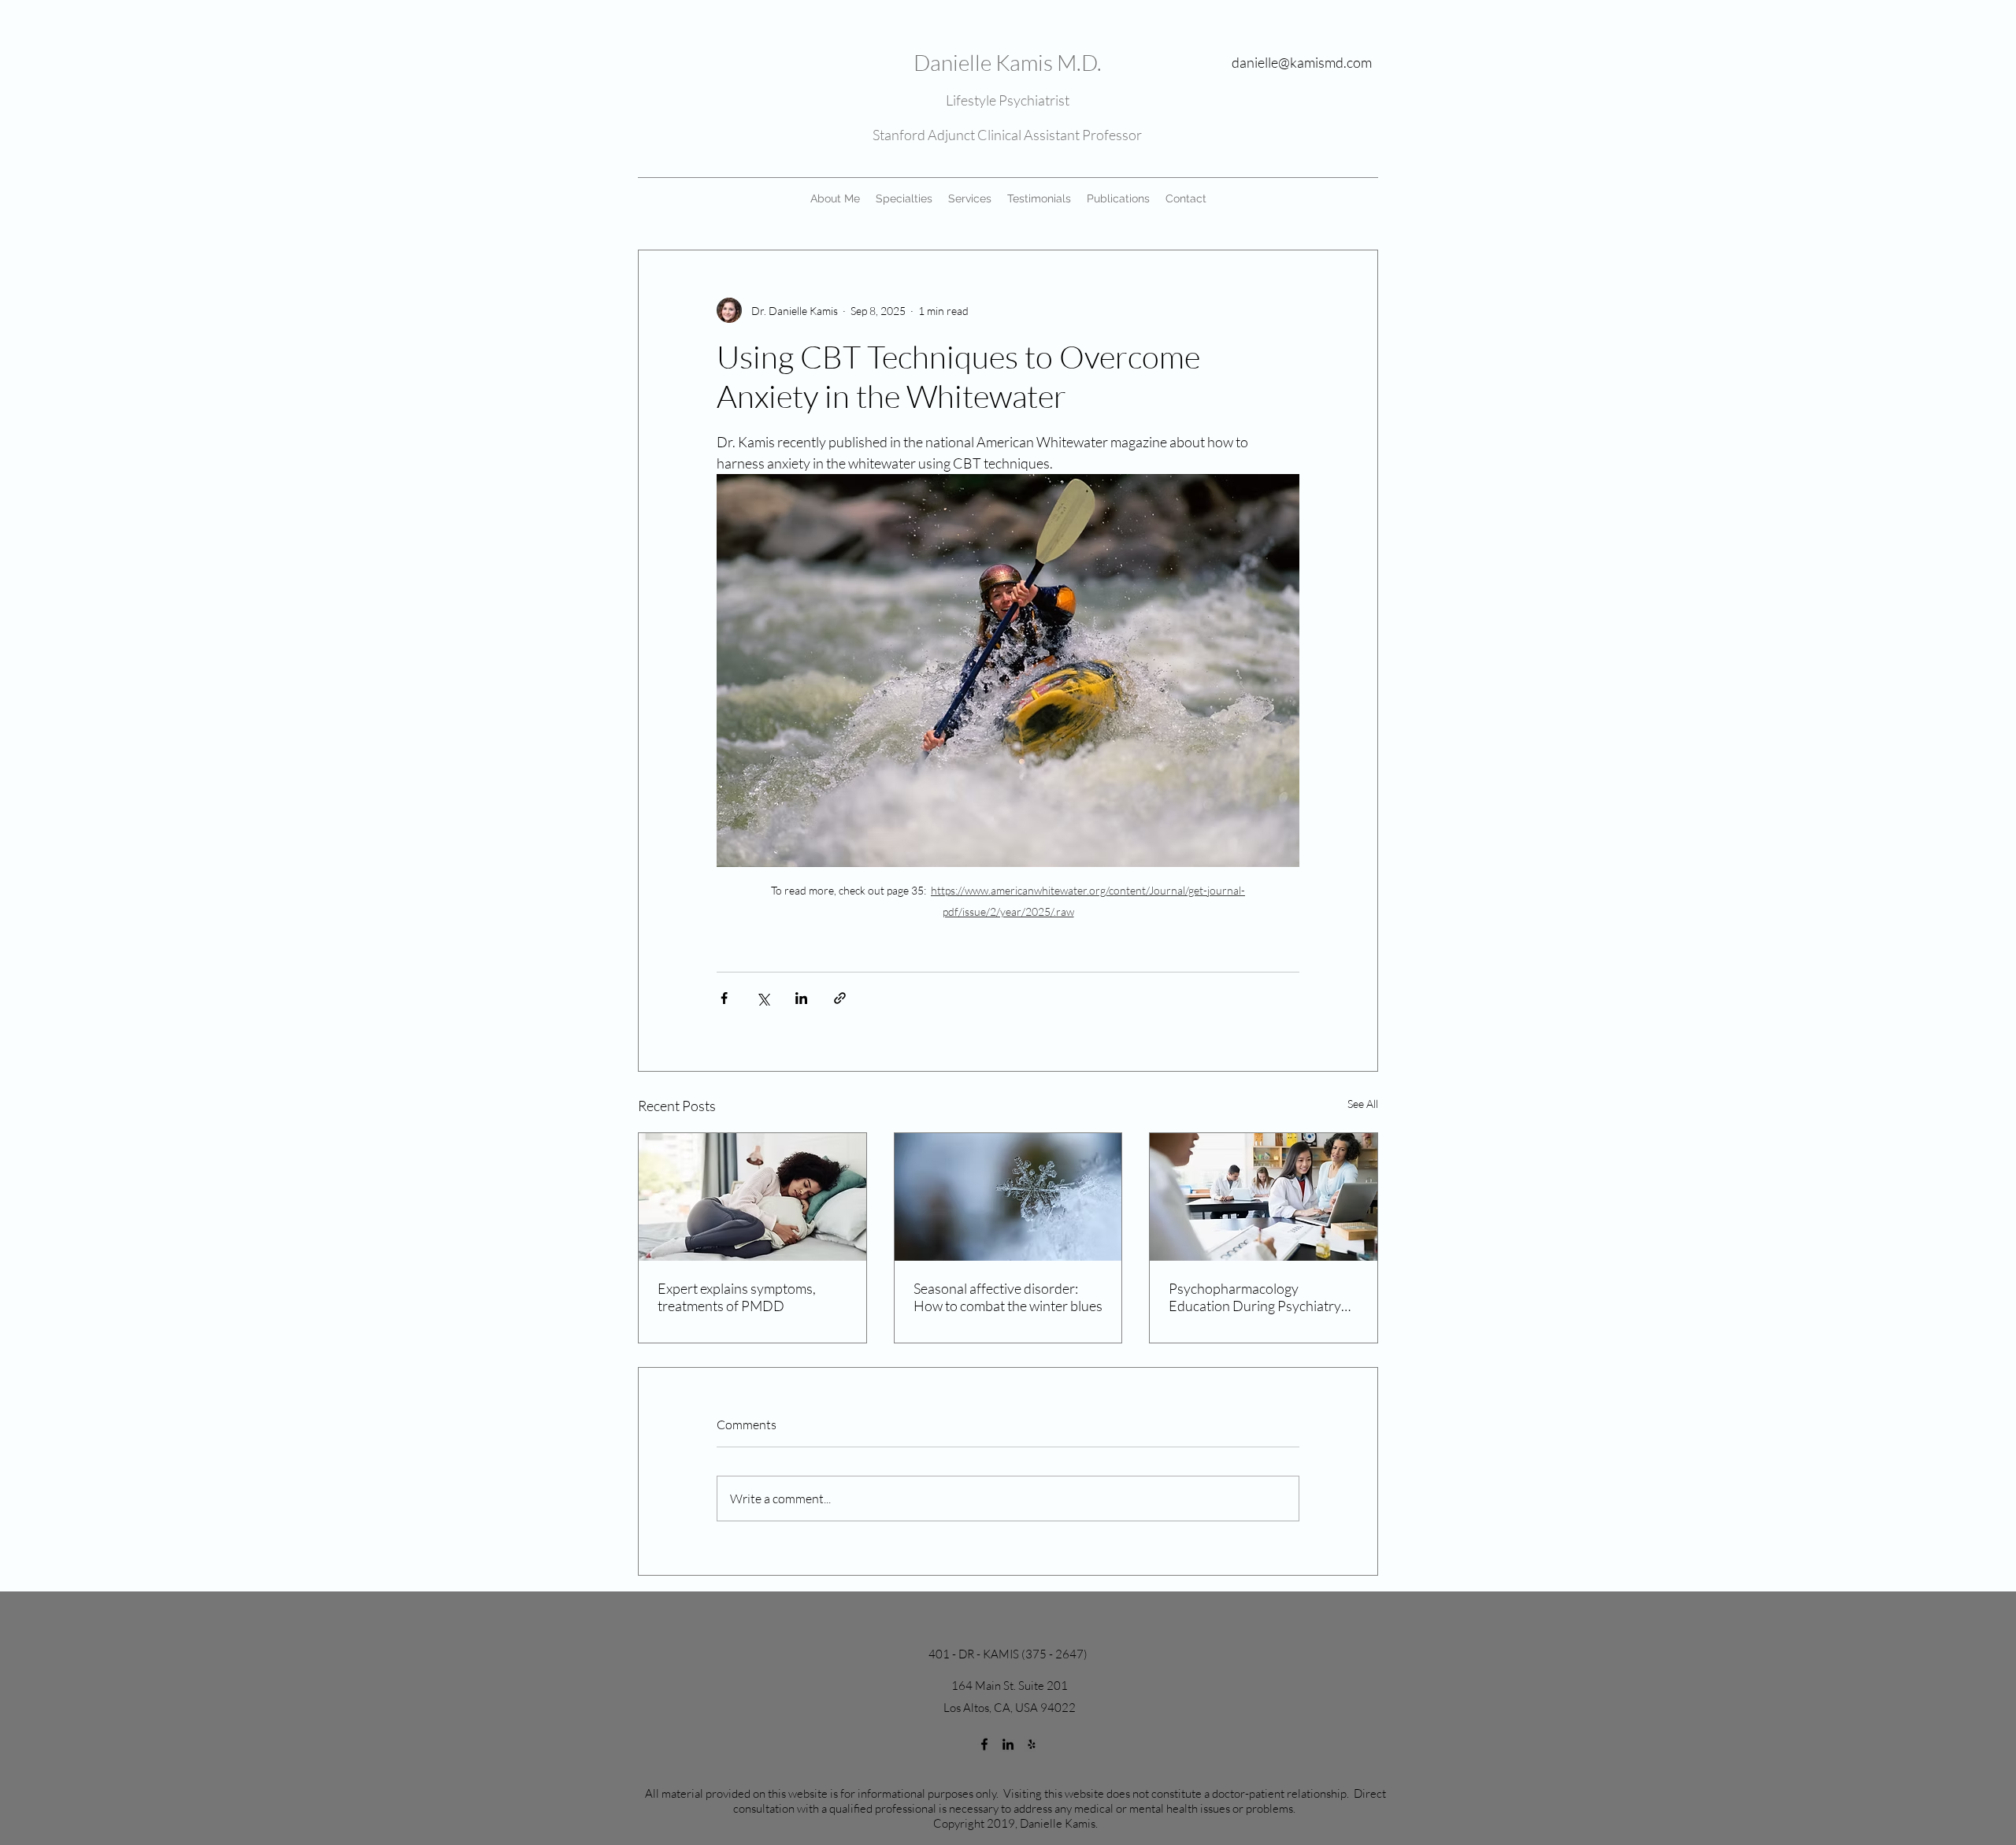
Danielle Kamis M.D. (1008, 62)
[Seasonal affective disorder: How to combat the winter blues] (1008, 1197)
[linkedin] (1008, 1744)
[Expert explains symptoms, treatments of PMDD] (752, 1197)
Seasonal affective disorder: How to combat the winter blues (1008, 1297)
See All (1363, 1104)
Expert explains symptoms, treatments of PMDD (737, 1297)
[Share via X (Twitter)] (763, 998)
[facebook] (984, 1744)
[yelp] (1032, 1744)
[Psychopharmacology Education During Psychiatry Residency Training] (1264, 1197)
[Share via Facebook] (724, 998)
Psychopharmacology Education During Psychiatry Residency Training (1255, 1297)
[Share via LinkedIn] (801, 998)
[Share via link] (840, 998)
